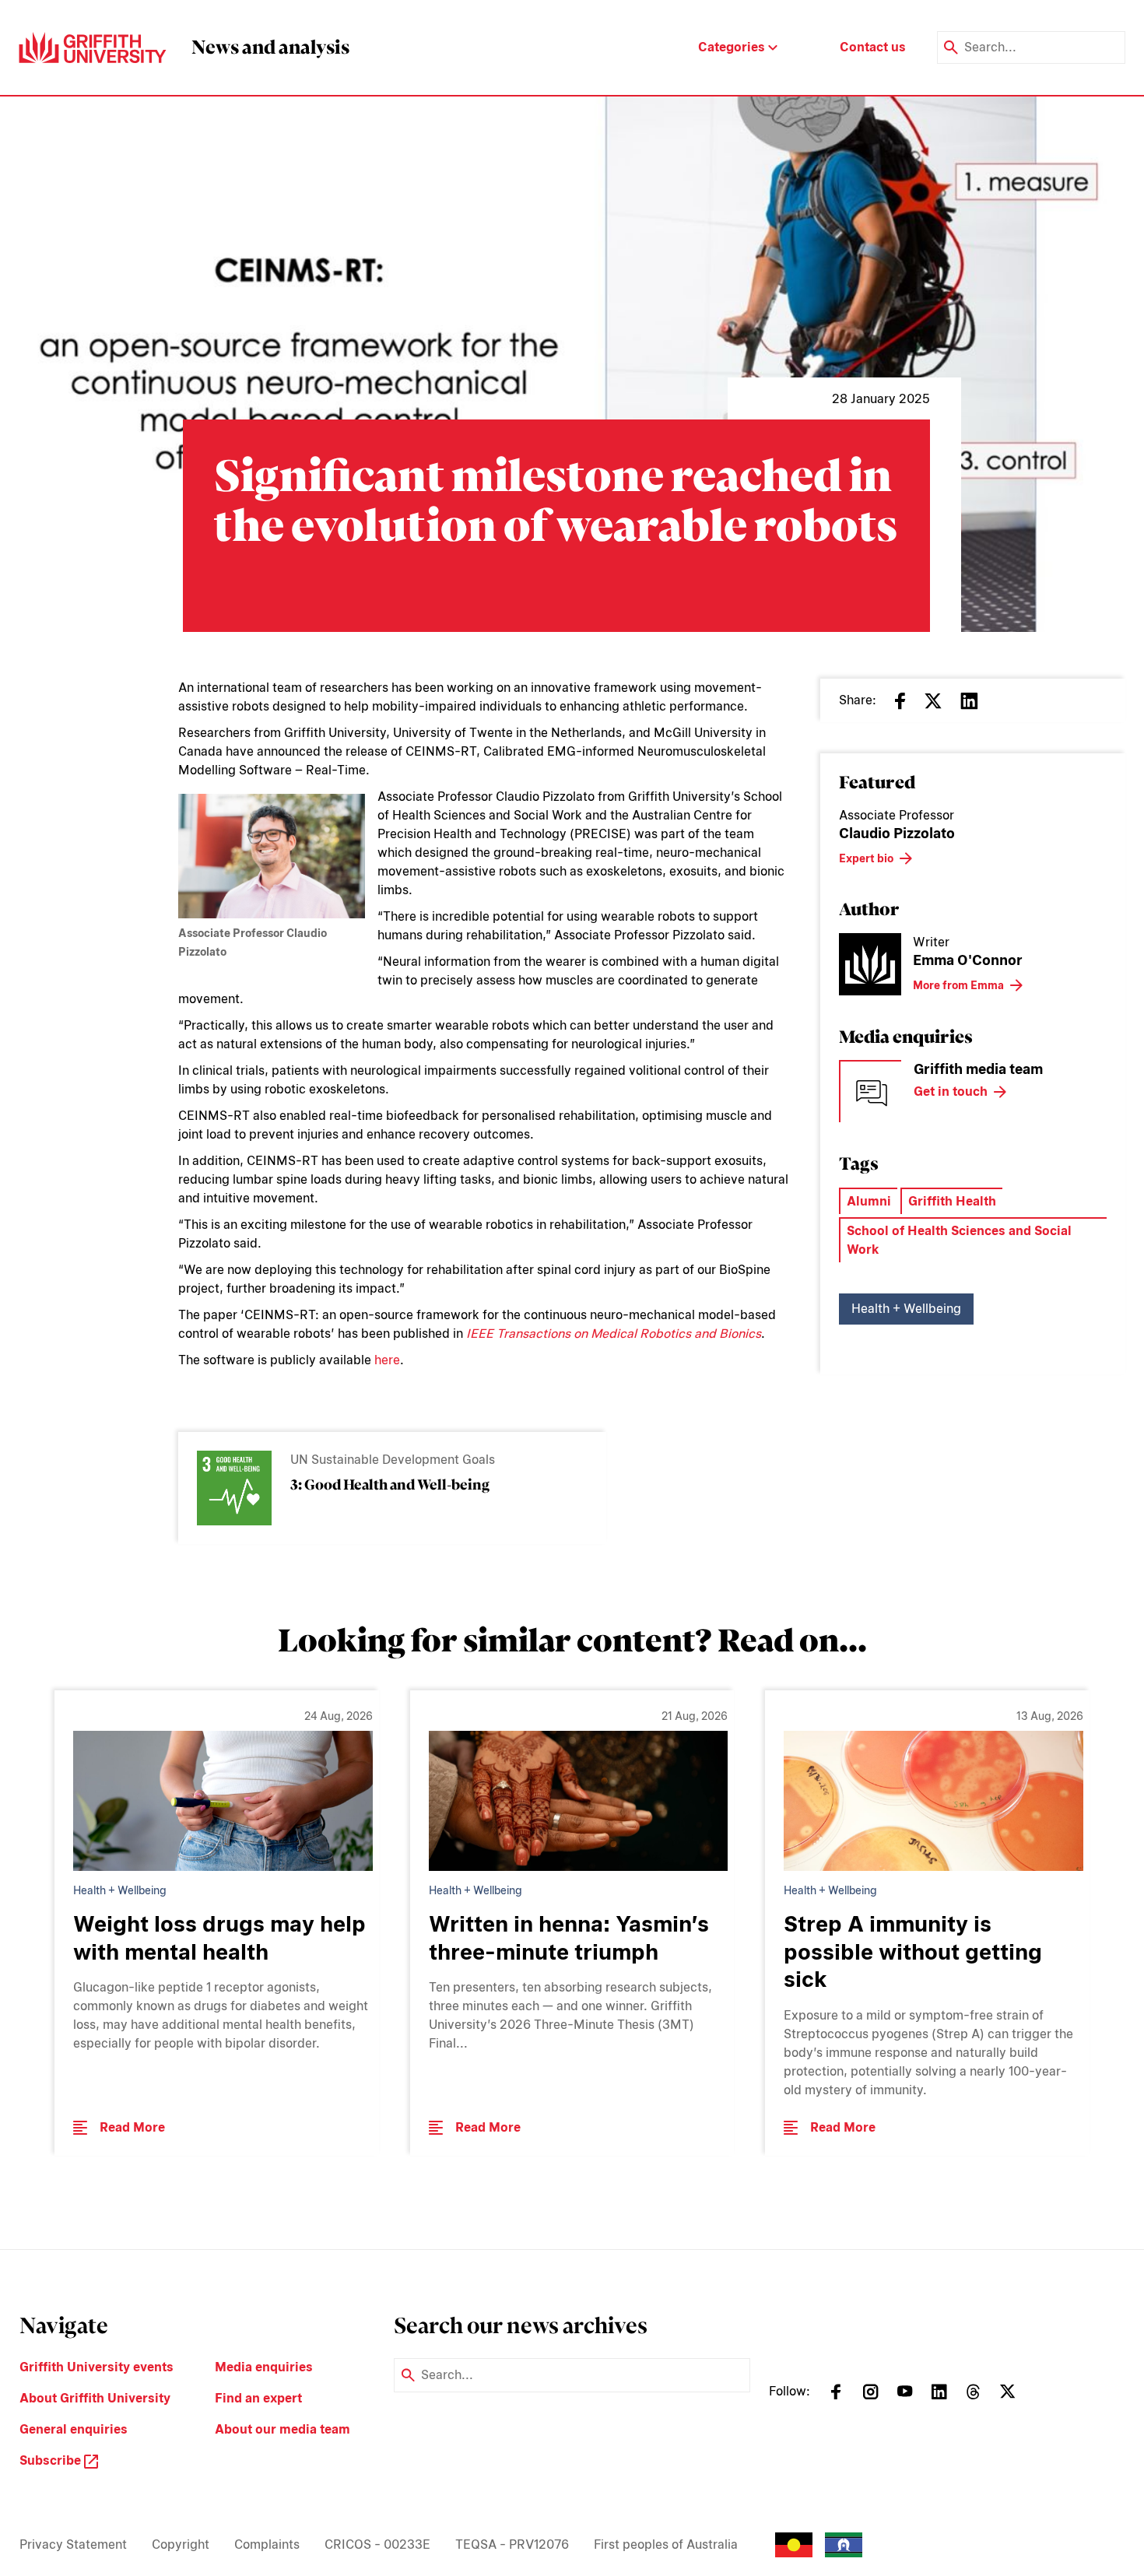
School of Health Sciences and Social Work (959, 1240)
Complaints (267, 2544)
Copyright (181, 2544)
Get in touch (951, 1091)
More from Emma (958, 985)
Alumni (869, 1201)
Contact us (873, 47)
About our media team (282, 2429)
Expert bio (866, 858)
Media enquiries (264, 2367)
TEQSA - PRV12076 (512, 2544)
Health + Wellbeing (906, 1309)
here (387, 1360)
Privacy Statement (73, 2544)
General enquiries (74, 2429)
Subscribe (52, 2460)
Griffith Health (952, 1201)
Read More (132, 2127)
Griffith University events (97, 2367)
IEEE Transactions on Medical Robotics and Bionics (614, 1334)
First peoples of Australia (666, 2544)
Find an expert (258, 2398)
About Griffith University (95, 2398)
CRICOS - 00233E (377, 2544)
